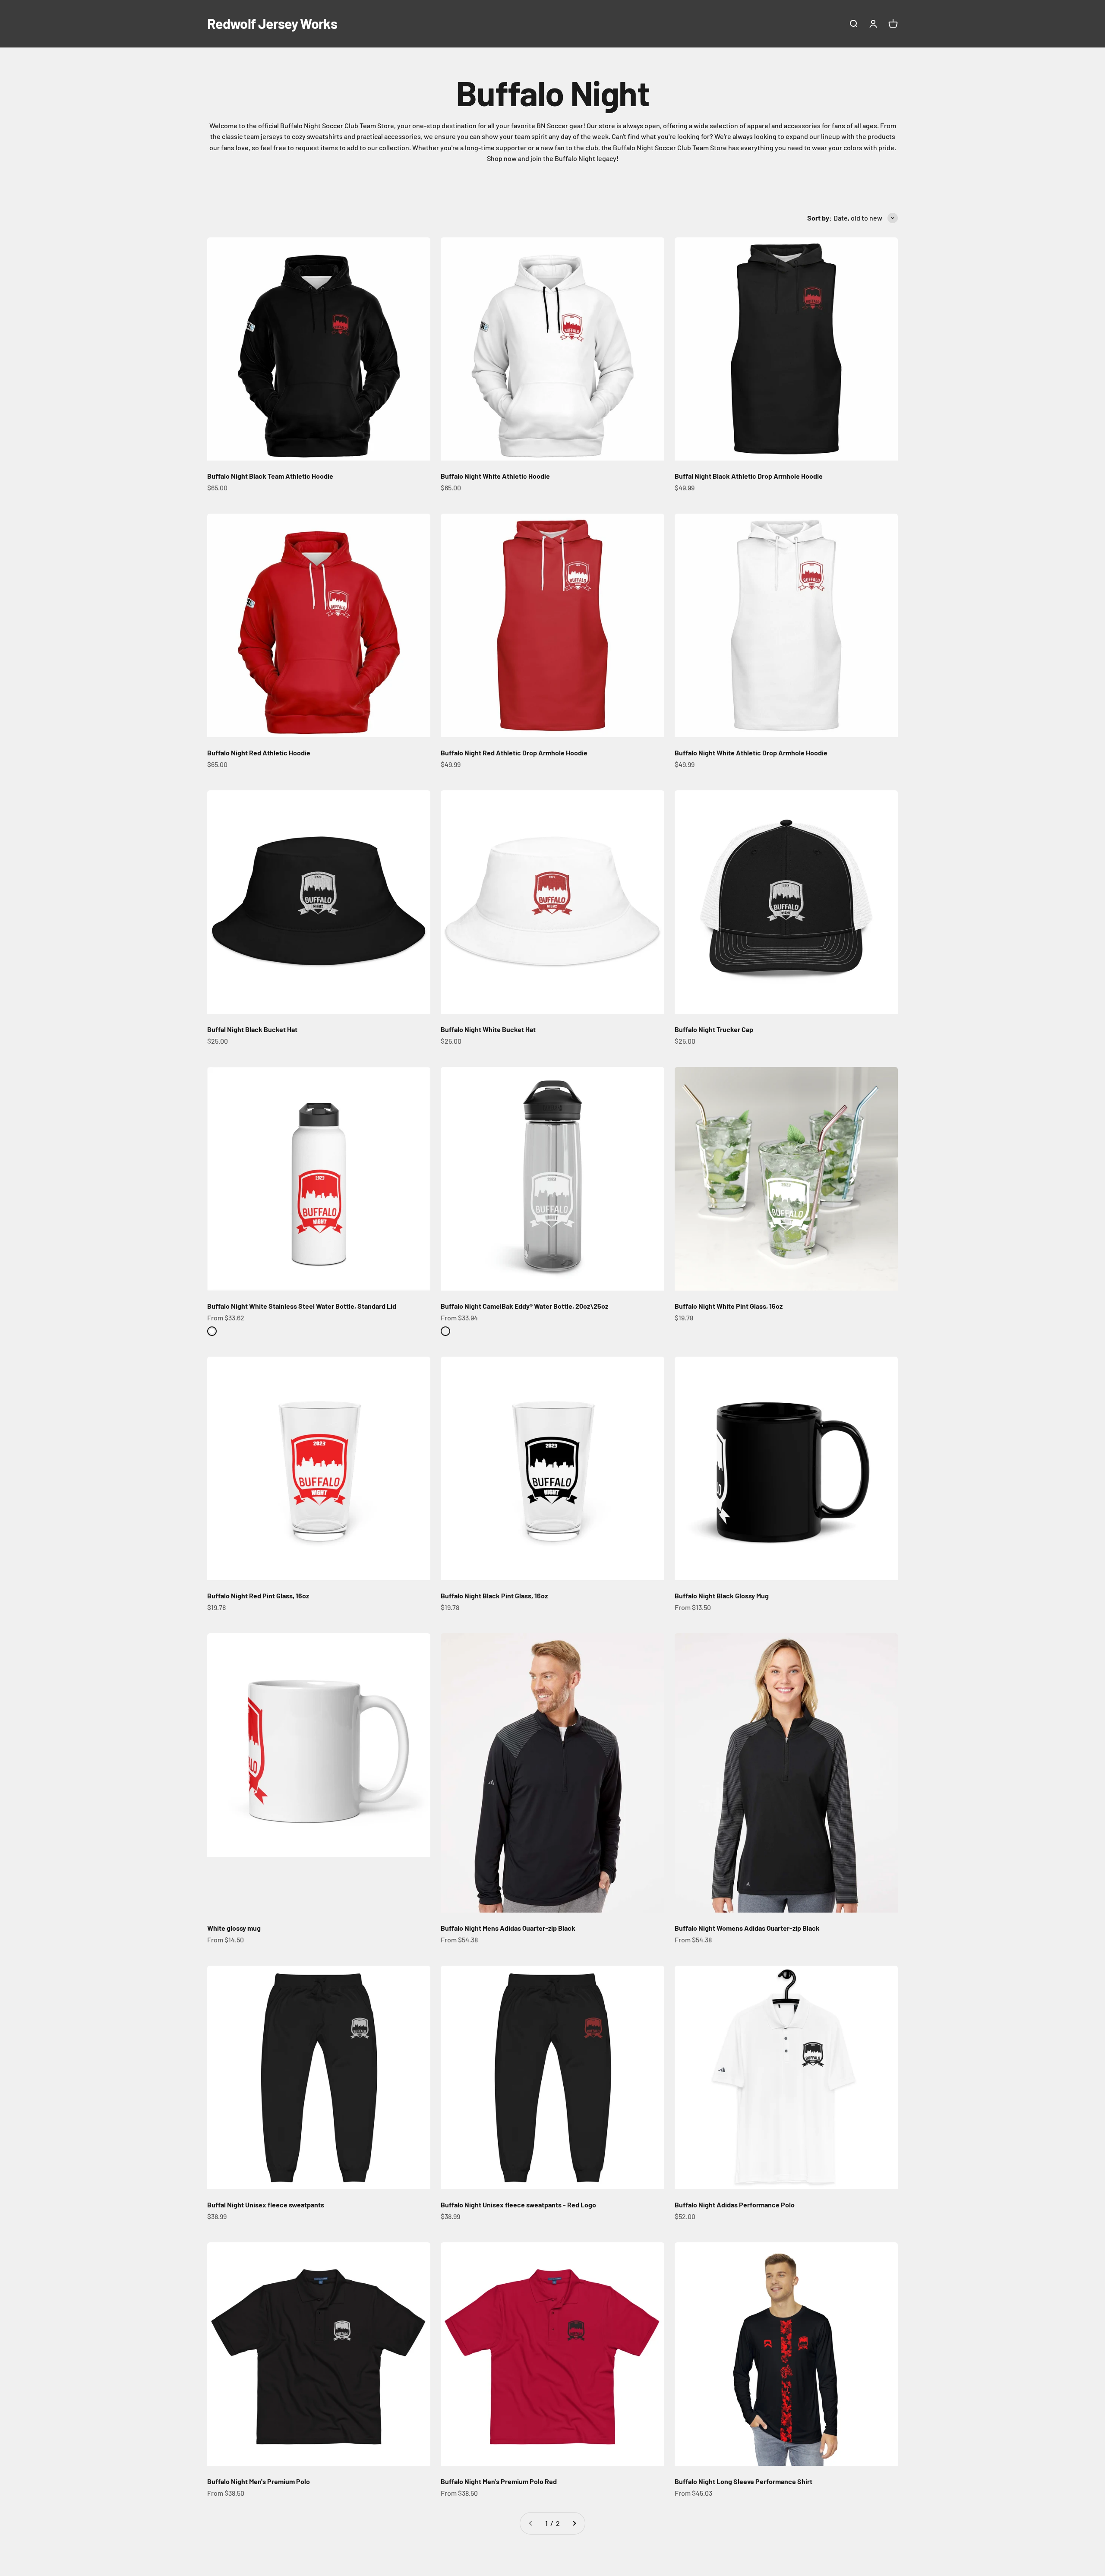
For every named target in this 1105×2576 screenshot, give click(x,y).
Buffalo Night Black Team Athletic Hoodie (270, 476)
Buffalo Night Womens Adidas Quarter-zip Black (747, 1928)
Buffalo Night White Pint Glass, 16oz (729, 1306)
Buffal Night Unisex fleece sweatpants (266, 2205)
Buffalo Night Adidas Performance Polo (735, 2205)
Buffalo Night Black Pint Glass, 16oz (494, 1596)
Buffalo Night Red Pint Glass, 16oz (258, 1596)
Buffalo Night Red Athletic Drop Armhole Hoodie (514, 753)
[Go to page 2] (574, 2523)
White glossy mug (234, 1928)
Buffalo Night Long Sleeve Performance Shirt (744, 2481)
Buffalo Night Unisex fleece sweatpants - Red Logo (518, 2205)
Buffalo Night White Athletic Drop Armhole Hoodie (751, 753)
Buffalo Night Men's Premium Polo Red (499, 2481)
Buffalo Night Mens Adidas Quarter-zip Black (508, 1928)
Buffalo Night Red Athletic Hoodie (259, 753)
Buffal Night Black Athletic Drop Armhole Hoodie (749, 476)
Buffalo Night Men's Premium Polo (259, 2481)
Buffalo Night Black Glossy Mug (722, 1596)
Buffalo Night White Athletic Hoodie (495, 476)
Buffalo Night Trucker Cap (714, 1029)
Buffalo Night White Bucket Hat (488, 1029)
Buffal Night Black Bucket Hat (252, 1029)
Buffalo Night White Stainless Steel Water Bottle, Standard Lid (302, 1306)
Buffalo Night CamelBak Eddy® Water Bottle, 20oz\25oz (524, 1306)
